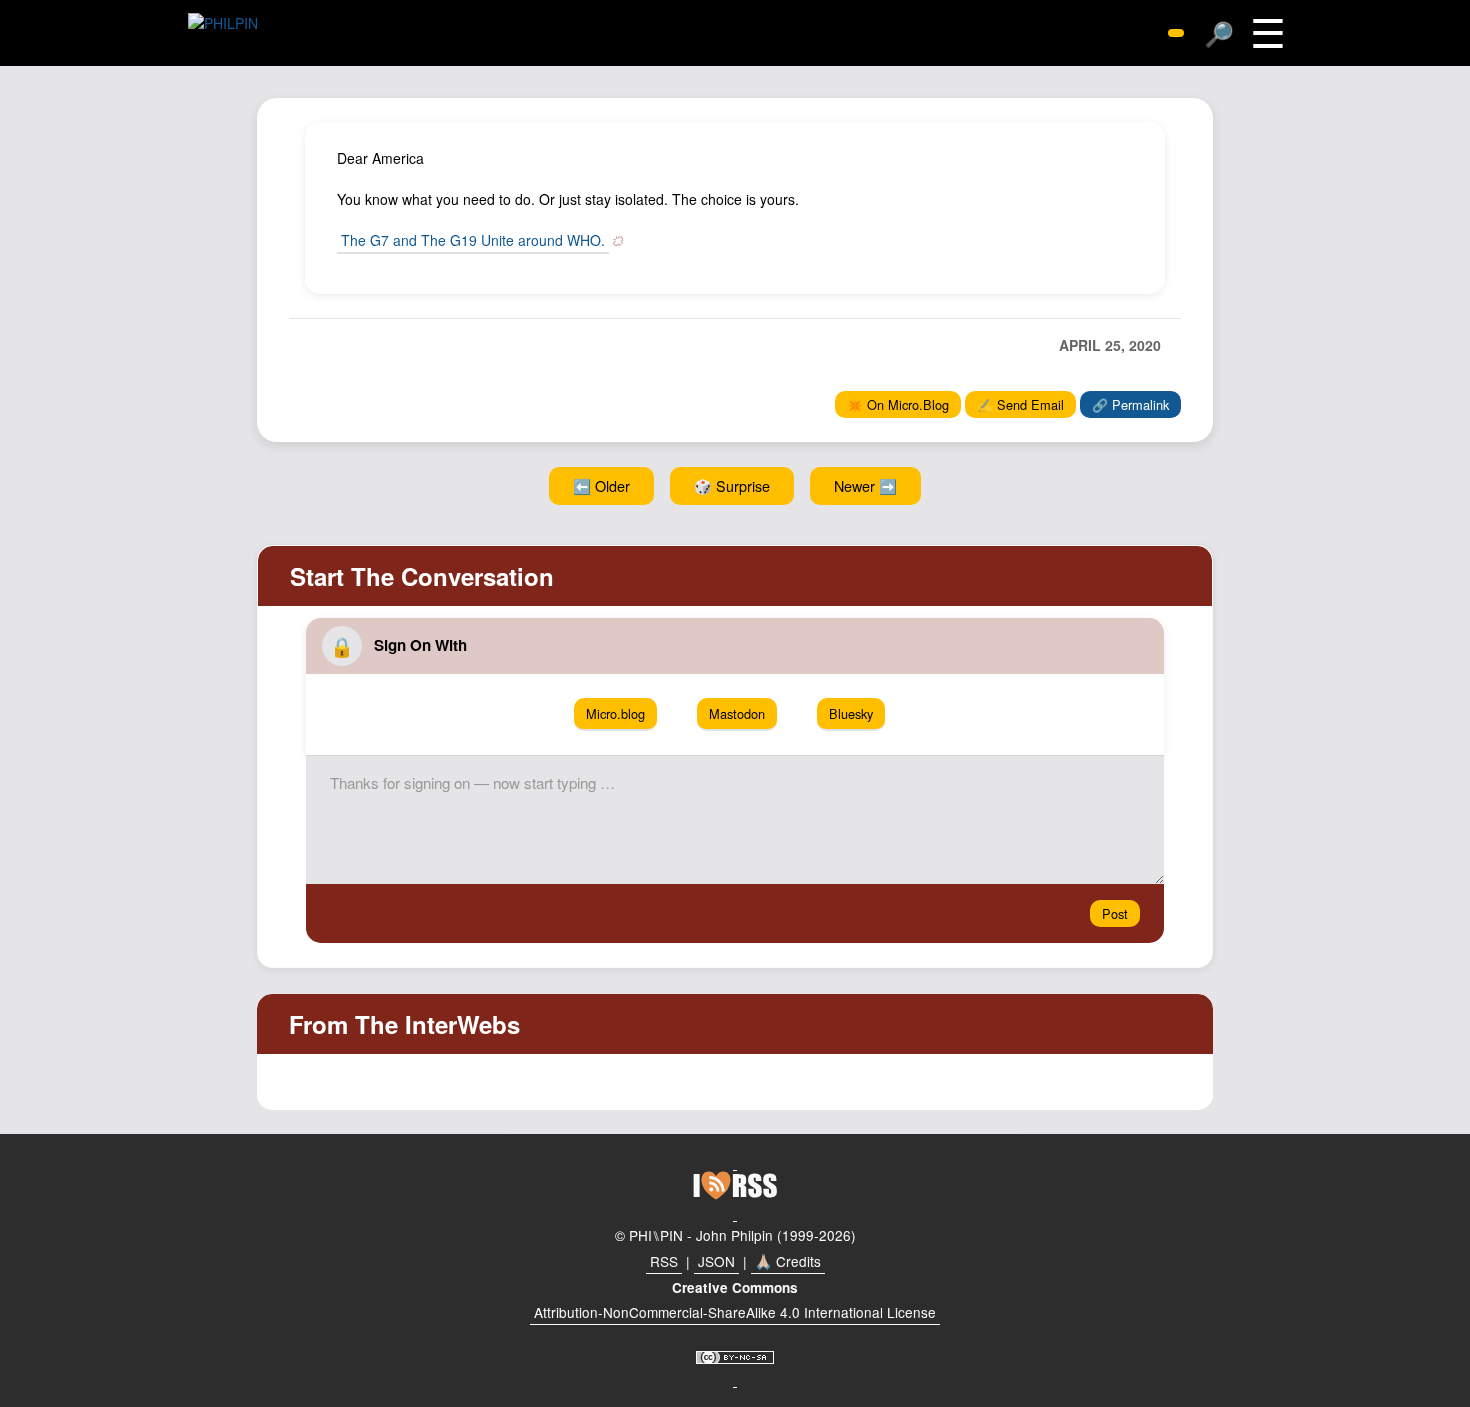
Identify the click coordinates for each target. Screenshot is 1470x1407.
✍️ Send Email (1020, 404)
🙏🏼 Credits (788, 1261)
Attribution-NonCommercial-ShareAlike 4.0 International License (735, 1312)
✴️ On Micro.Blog (898, 404)
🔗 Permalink (1130, 404)
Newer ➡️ (865, 485)
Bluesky (851, 713)
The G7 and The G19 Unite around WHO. (473, 240)
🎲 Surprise (732, 485)
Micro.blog (615, 713)
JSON (716, 1261)
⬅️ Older (601, 485)
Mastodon (737, 713)
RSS (664, 1261)
